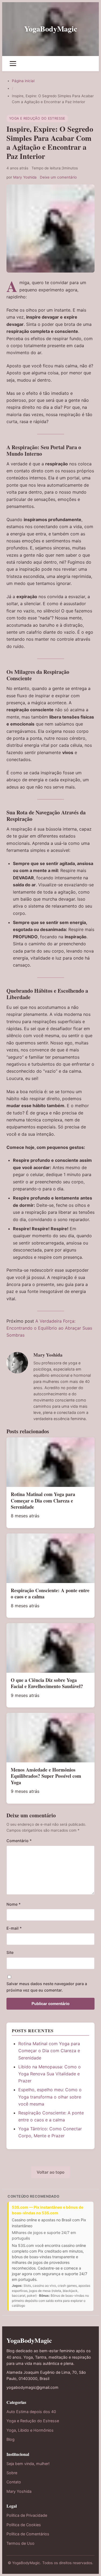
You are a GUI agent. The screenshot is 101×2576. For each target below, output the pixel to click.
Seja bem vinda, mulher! (28, 2464)
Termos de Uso (20, 2543)
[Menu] (13, 64)
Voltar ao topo (50, 2172)
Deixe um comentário (58, 177)
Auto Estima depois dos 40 (31, 2412)
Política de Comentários (28, 2534)
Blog (11, 2439)
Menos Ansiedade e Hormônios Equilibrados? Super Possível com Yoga (46, 1776)
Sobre (12, 2473)
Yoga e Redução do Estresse (37, 118)
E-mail (14, 1928)
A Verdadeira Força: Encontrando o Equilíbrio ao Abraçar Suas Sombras (49, 1328)
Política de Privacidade (27, 2515)
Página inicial (23, 81)
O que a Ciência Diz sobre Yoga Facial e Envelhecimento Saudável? (47, 1683)
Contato (14, 2482)
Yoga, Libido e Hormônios (30, 2430)
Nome (14, 1904)
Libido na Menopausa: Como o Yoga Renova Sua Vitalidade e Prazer (50, 2074)
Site (10, 1952)
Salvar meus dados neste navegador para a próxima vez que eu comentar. (47, 1987)
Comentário (19, 1841)
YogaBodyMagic (51, 29)
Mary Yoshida (25, 177)
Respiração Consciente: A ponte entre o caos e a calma (50, 1593)
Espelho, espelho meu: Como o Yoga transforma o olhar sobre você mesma (50, 2097)
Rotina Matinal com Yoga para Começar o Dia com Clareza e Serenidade (43, 1500)
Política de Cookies (24, 2525)
